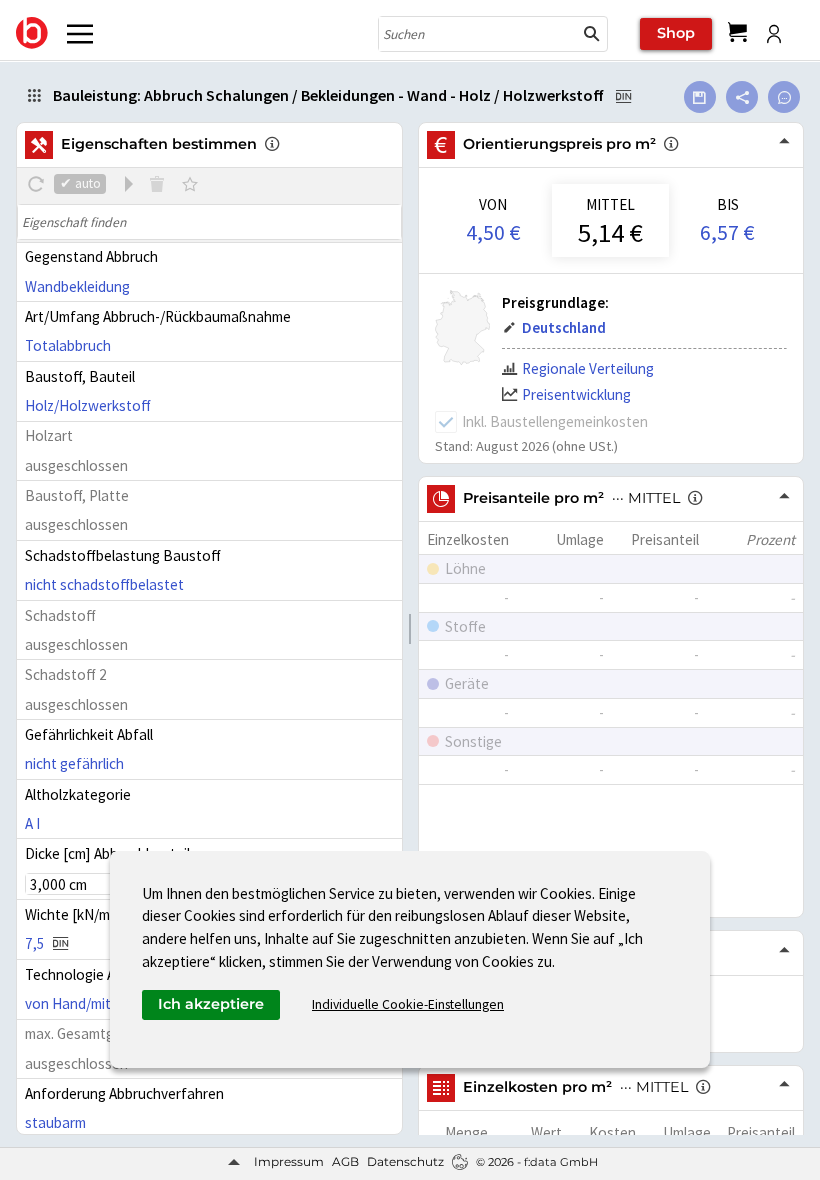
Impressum (289, 1161)
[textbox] (209, 222)
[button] (592, 34)
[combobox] (478, 34)
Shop (676, 33)
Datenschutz (405, 1161)
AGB (345, 1161)
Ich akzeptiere (211, 1004)
